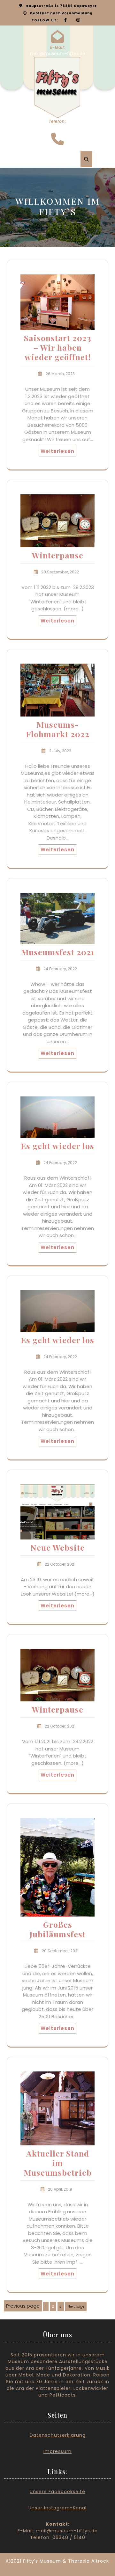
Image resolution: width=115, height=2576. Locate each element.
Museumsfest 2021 (58, 952)
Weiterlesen (57, 451)
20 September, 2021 (60, 1951)
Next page (76, 2307)
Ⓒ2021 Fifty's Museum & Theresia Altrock (57, 2561)
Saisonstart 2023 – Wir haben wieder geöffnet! (58, 347)
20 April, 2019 (60, 2189)
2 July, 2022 (60, 751)
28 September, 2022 (60, 572)
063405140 (57, 127)
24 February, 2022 (60, 969)
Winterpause (58, 555)
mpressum (58, 2451)
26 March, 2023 (60, 374)
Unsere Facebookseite (57, 2492)
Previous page (23, 2306)
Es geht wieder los (57, 1146)
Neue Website (57, 1547)
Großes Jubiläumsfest (57, 1929)
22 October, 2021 (60, 1564)
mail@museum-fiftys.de (58, 54)
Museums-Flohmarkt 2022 (58, 729)
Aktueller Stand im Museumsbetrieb (58, 2163)
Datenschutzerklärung (58, 2435)
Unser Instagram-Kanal (57, 2508)
